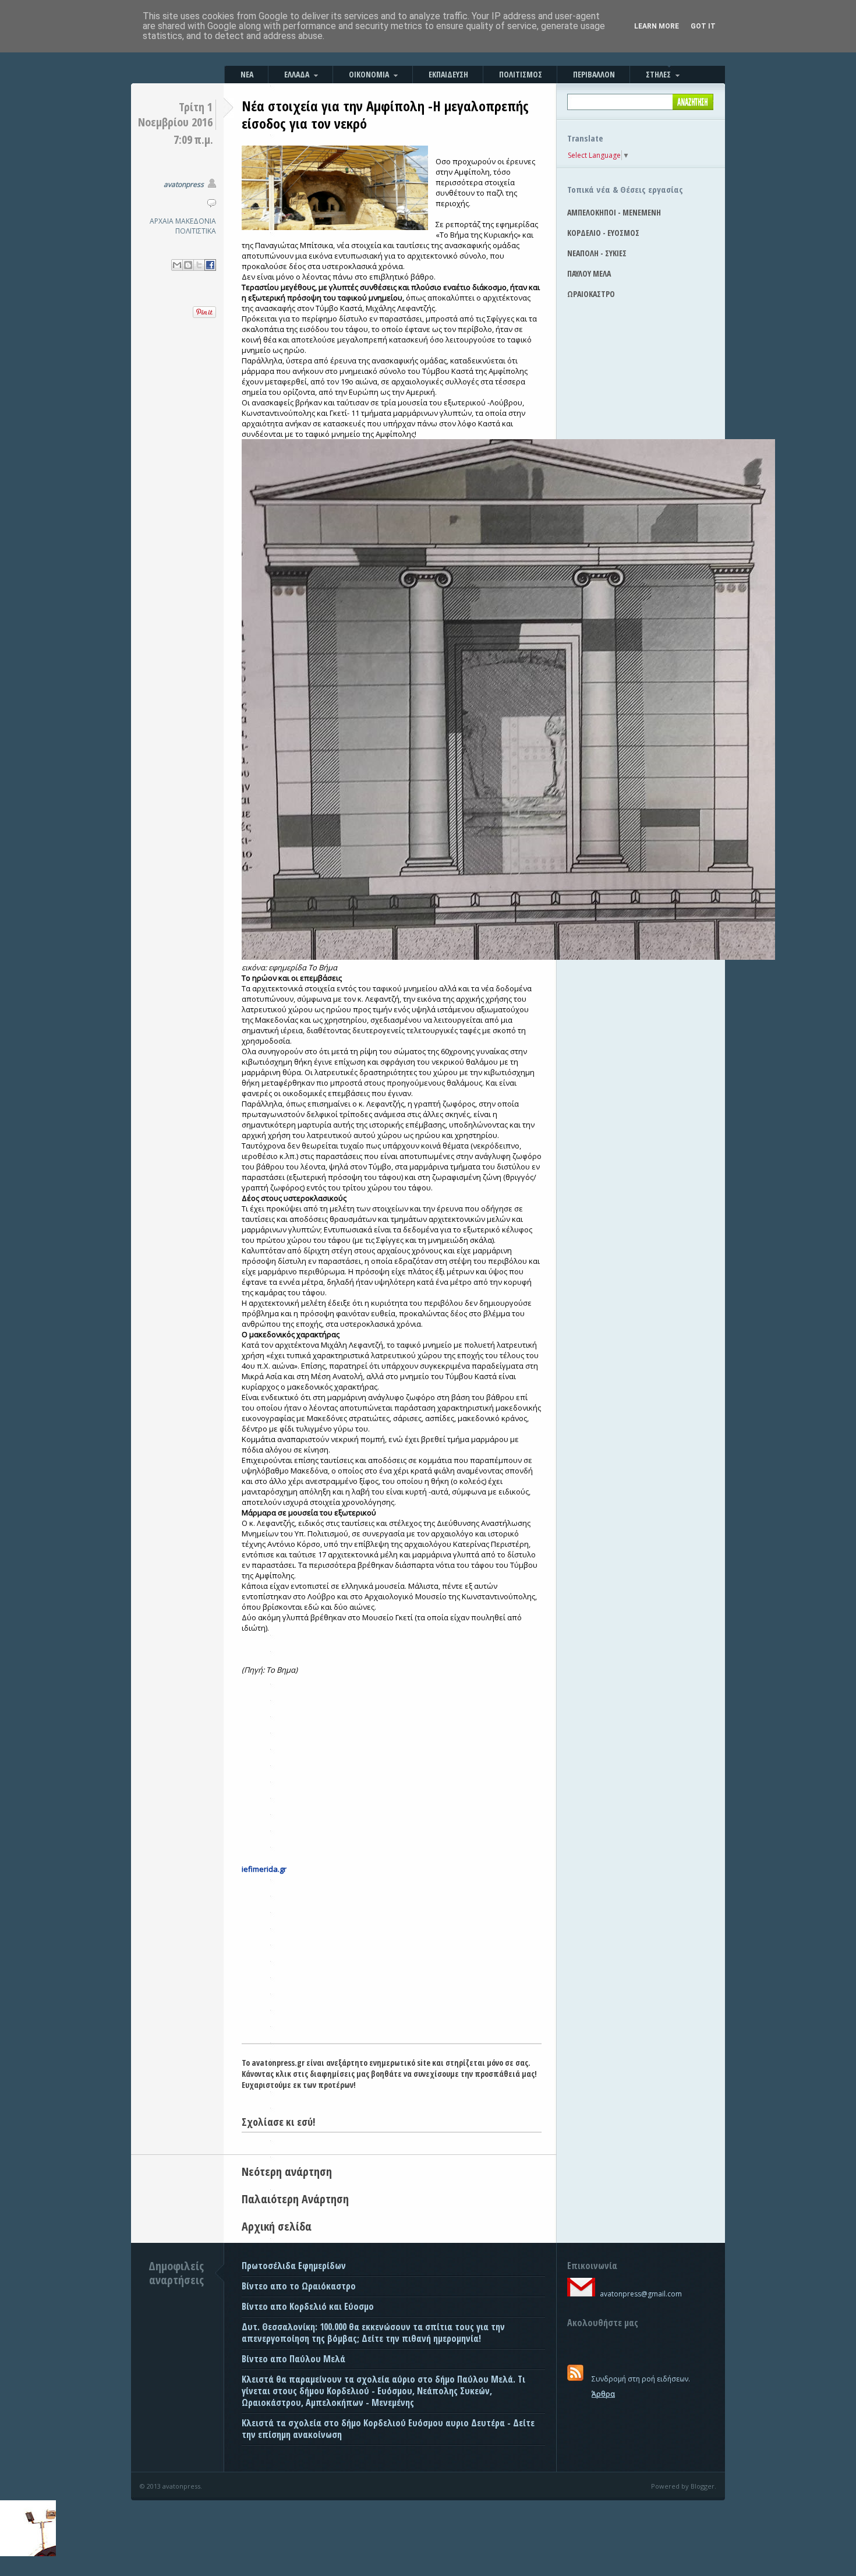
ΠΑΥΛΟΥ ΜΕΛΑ (589, 273)
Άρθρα (603, 2394)
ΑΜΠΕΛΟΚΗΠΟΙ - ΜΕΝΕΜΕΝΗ (614, 212)
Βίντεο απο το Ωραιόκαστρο (299, 2286)
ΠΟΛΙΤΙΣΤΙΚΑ (196, 231)
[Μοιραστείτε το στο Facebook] (210, 265)
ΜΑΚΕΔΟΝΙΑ (196, 221)
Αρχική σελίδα (277, 2226)
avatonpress (184, 184)
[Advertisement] (392, 1956)
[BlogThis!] (188, 265)
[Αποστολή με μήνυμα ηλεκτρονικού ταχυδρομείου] (177, 265)
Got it (703, 26)
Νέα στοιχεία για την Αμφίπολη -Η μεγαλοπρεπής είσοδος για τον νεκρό (385, 114)
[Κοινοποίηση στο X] (199, 265)
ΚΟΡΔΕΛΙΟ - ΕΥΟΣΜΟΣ (603, 233)
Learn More (657, 26)
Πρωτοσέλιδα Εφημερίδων (294, 2266)
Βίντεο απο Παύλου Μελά (293, 2359)
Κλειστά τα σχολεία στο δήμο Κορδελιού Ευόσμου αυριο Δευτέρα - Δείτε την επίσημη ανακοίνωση (388, 2429)
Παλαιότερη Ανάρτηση (295, 2199)
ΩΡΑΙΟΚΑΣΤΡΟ (591, 294)
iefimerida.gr (264, 1869)
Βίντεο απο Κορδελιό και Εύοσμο (308, 2306)
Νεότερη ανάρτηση (287, 2172)
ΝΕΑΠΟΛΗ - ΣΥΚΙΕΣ (597, 253)
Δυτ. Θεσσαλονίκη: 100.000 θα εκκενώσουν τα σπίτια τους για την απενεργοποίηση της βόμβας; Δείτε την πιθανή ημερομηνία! (373, 2333)
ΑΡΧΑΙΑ (162, 221)
